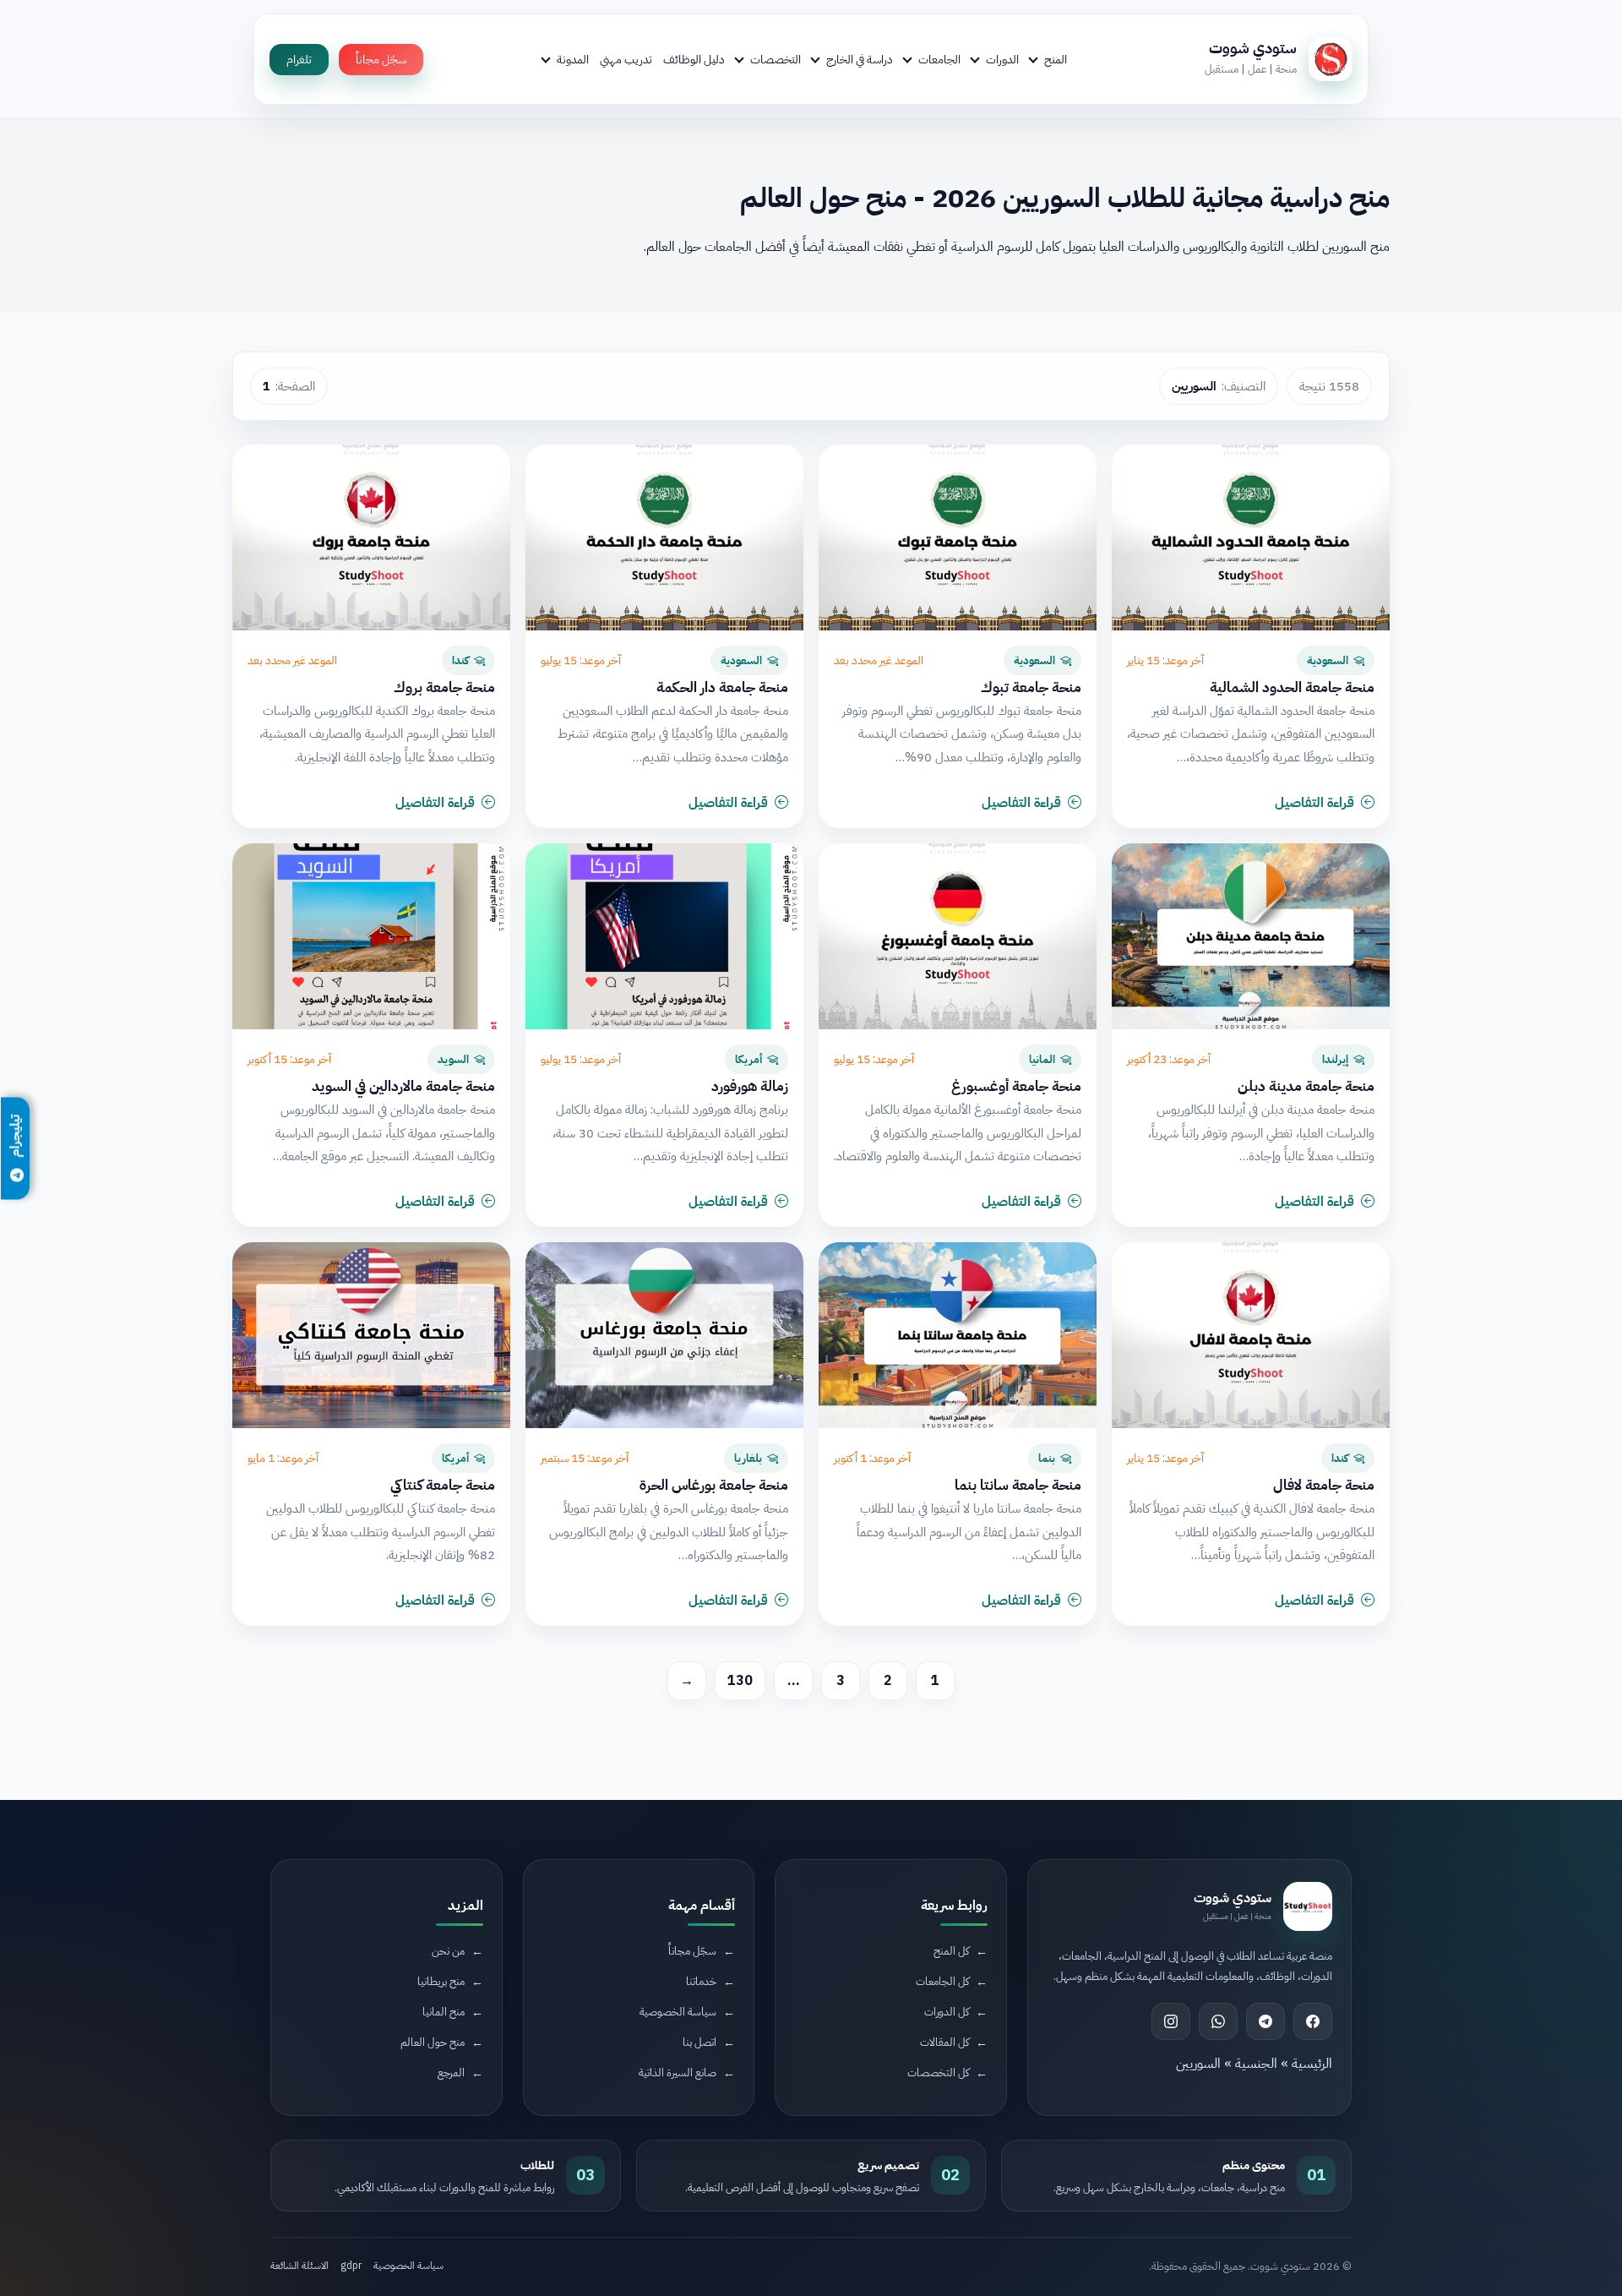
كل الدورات (947, 2012)
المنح (1056, 59)
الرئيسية (1312, 2064)
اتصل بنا (699, 2042)
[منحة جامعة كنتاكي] (371, 1335)
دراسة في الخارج (860, 59)
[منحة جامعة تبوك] (958, 537)
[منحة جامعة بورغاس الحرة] (664, 1335)
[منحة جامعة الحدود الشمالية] (1251, 537)
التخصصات (776, 59)
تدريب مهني (626, 59)
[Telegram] (1265, 2021)
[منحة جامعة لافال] (1251, 1335)
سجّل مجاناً (381, 60)
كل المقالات (944, 2042)
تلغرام (299, 60)
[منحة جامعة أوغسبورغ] (958, 936)
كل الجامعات (942, 1981)
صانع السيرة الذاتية (678, 2072)
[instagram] (1171, 2021)
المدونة (573, 59)
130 (740, 1681)
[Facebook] (1313, 2021)
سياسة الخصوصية (678, 2012)
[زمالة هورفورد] (664, 936)
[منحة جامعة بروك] (371, 537)
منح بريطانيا (441, 1981)
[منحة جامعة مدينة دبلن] (1251, 936)
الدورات (1002, 59)
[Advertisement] (376, 2154)
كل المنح (951, 1951)
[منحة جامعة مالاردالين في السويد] (371, 936)
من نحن (448, 1951)
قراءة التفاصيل (1314, 803)
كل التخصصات (938, 2072)
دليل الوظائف (694, 59)
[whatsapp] (1218, 2021)
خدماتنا (701, 1981)
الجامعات (939, 59)
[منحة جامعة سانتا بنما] (958, 1335)
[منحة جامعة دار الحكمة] (664, 537)
